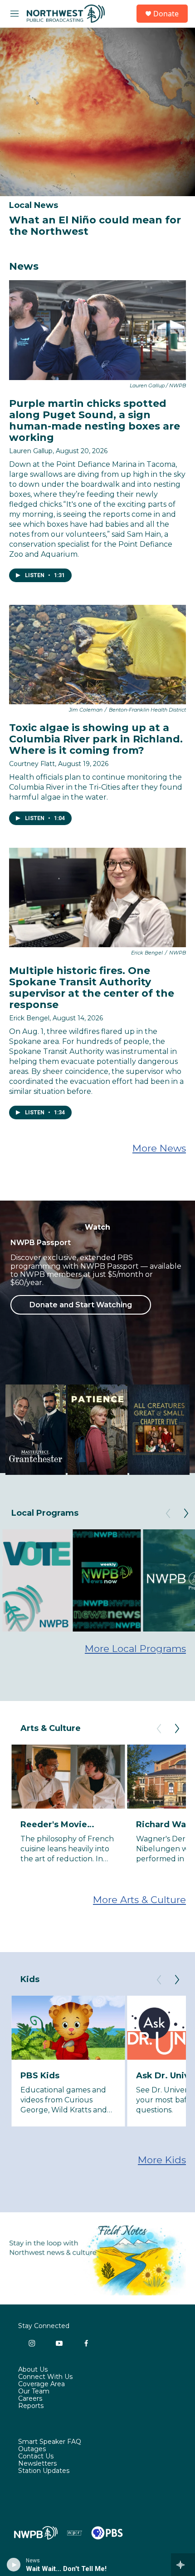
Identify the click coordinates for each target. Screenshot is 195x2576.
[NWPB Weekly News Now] (107, 1580)
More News (159, 1148)
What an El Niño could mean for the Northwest (95, 226)
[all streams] (183, 2565)
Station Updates (44, 2471)
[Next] (186, 1513)
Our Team (34, 2392)
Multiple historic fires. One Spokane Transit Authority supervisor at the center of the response (92, 988)
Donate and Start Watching (81, 1305)
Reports (31, 2406)
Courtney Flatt (32, 764)
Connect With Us (45, 2377)
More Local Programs (135, 1649)
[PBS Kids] (68, 2028)
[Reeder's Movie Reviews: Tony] (68, 1777)
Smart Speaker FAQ (50, 2442)
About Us (33, 2370)
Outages (32, 2449)
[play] (14, 2565)
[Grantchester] (36, 1430)
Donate (166, 14)
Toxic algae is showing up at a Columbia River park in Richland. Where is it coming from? (96, 739)
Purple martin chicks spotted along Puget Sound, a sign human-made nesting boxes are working (95, 420)
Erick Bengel (29, 1018)
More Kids (162, 2160)
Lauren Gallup (31, 451)
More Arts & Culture (139, 1900)
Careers (30, 2399)
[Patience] (98, 1430)
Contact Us (36, 2457)
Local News (34, 205)
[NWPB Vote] (36, 1580)
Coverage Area (41, 2384)
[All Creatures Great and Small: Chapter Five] (159, 1430)
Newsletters (37, 2464)
